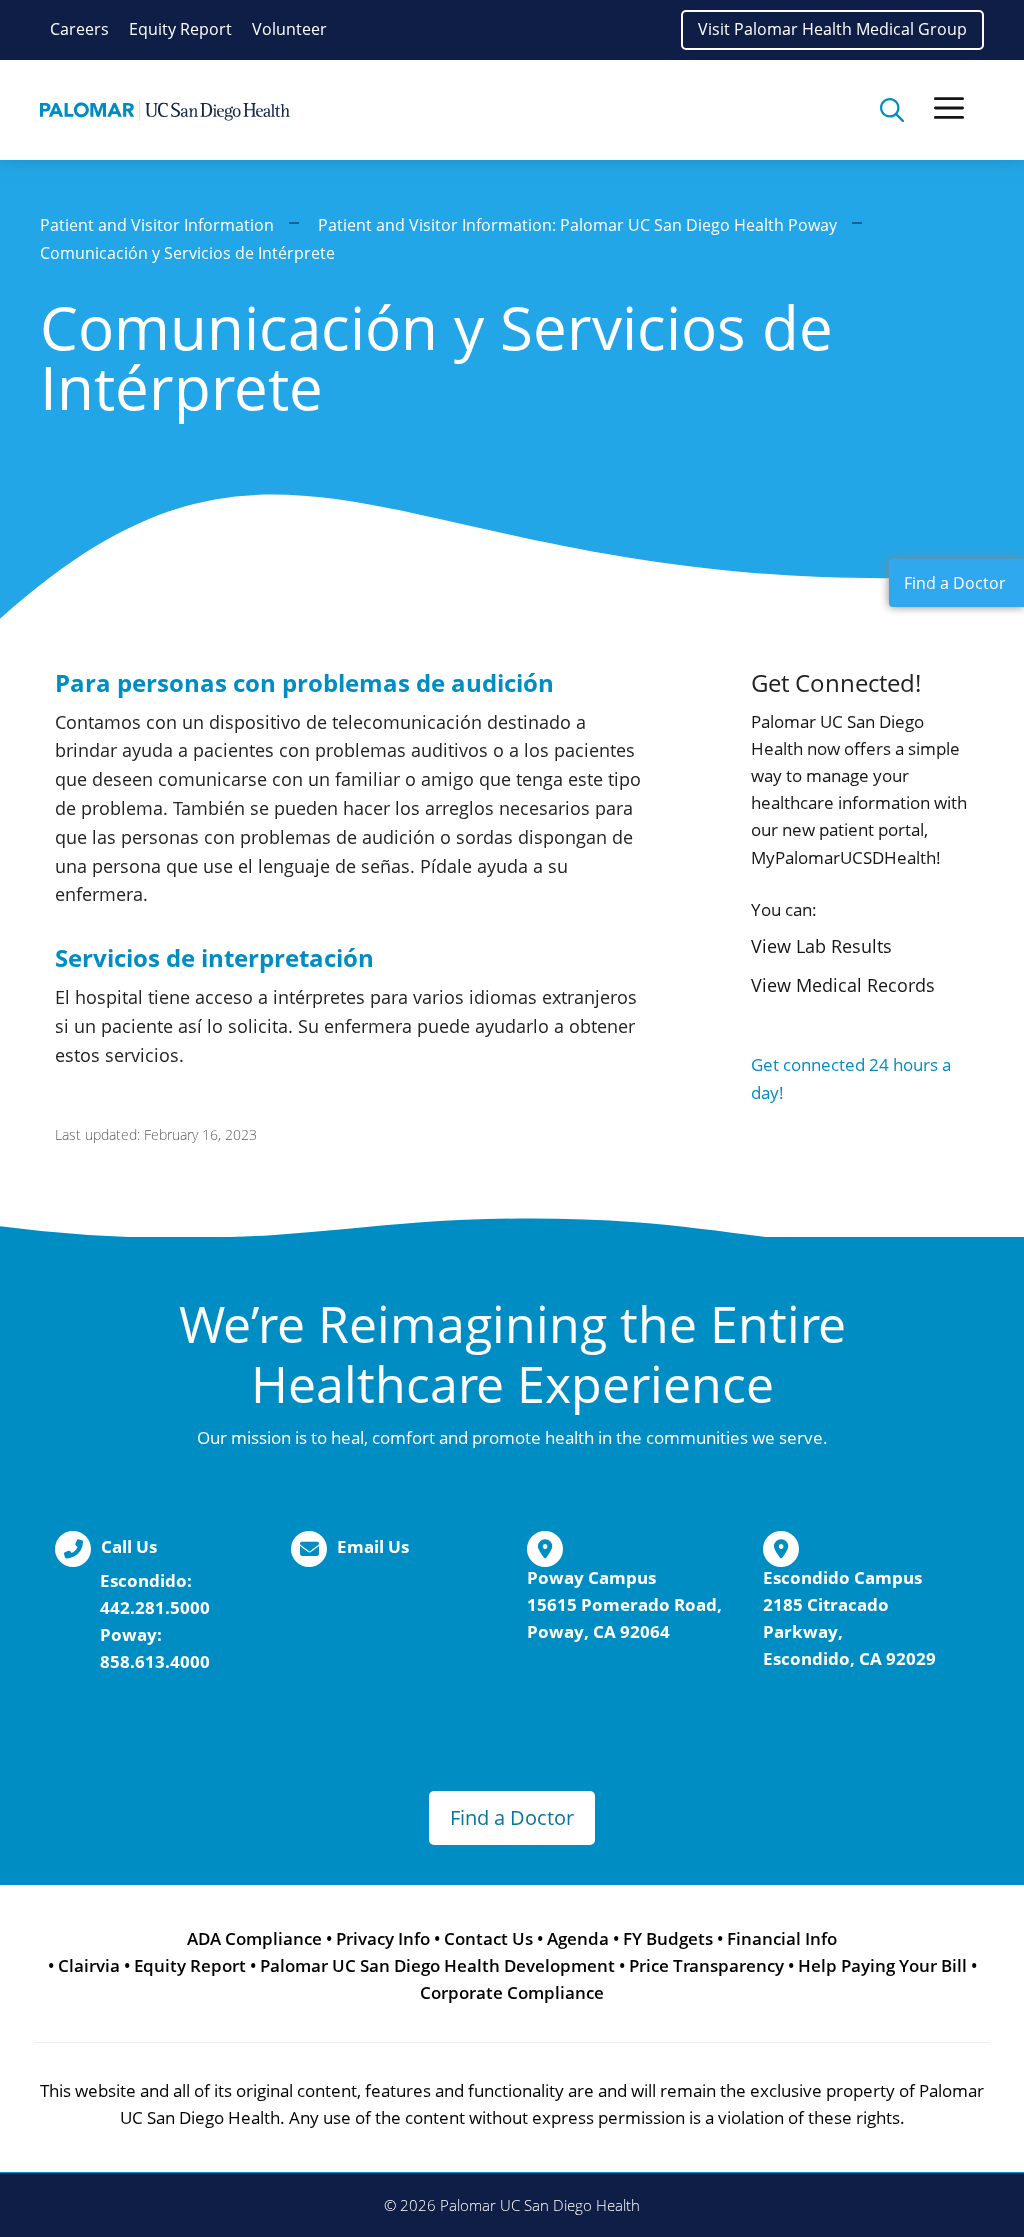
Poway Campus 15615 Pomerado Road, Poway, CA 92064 (624, 1604)
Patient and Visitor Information (157, 225)
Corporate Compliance (512, 1992)
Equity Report (180, 29)
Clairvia (89, 1965)
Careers (79, 29)
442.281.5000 (155, 1607)
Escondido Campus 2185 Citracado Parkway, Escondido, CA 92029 (849, 1618)
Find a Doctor (512, 1817)
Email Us (373, 1546)
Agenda (578, 1938)
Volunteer (289, 29)
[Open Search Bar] (892, 110)
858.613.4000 (155, 1661)
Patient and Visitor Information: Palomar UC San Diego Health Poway (577, 225)
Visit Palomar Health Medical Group (832, 29)
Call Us (129, 1546)
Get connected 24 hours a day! (851, 1078)
